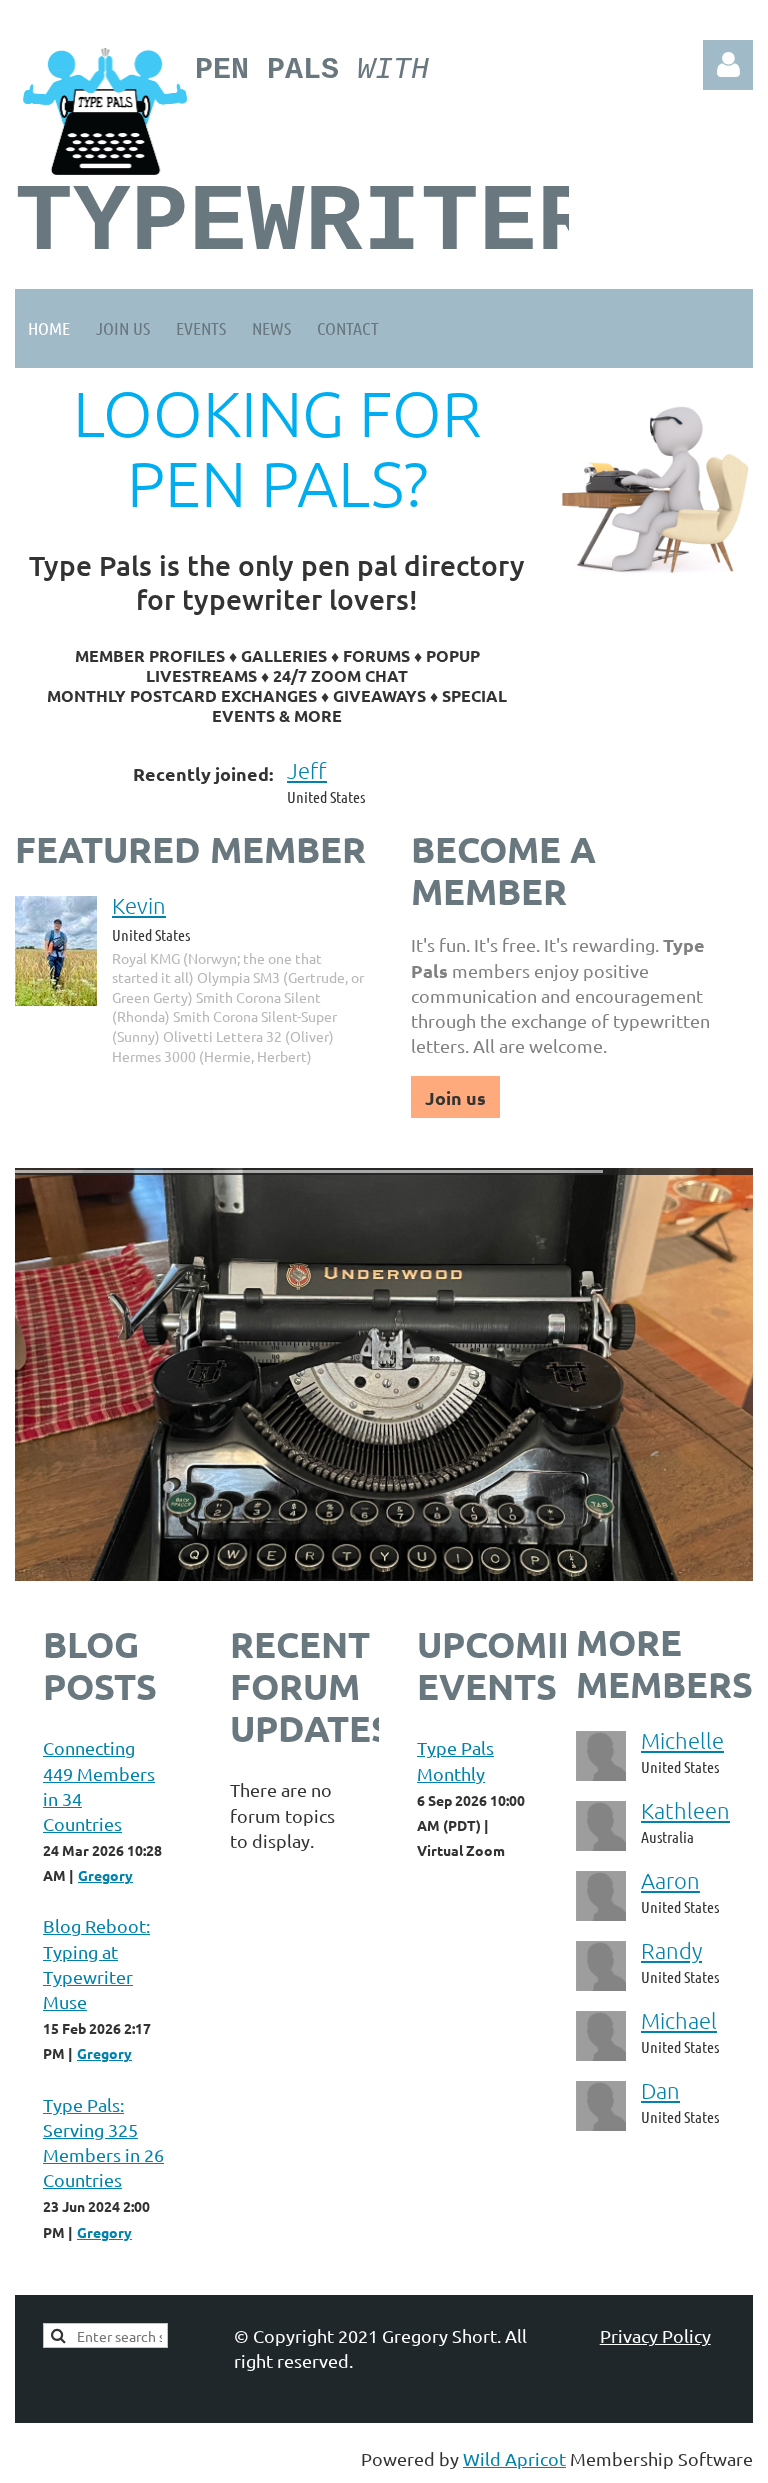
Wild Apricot (514, 2458)
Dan (660, 2090)
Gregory (105, 1875)
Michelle (682, 1740)
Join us (455, 1097)
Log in (728, 65)
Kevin (139, 905)
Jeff (307, 770)
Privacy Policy (655, 2335)
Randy (671, 1950)
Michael (679, 2020)
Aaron (670, 1880)
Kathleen (685, 1810)
